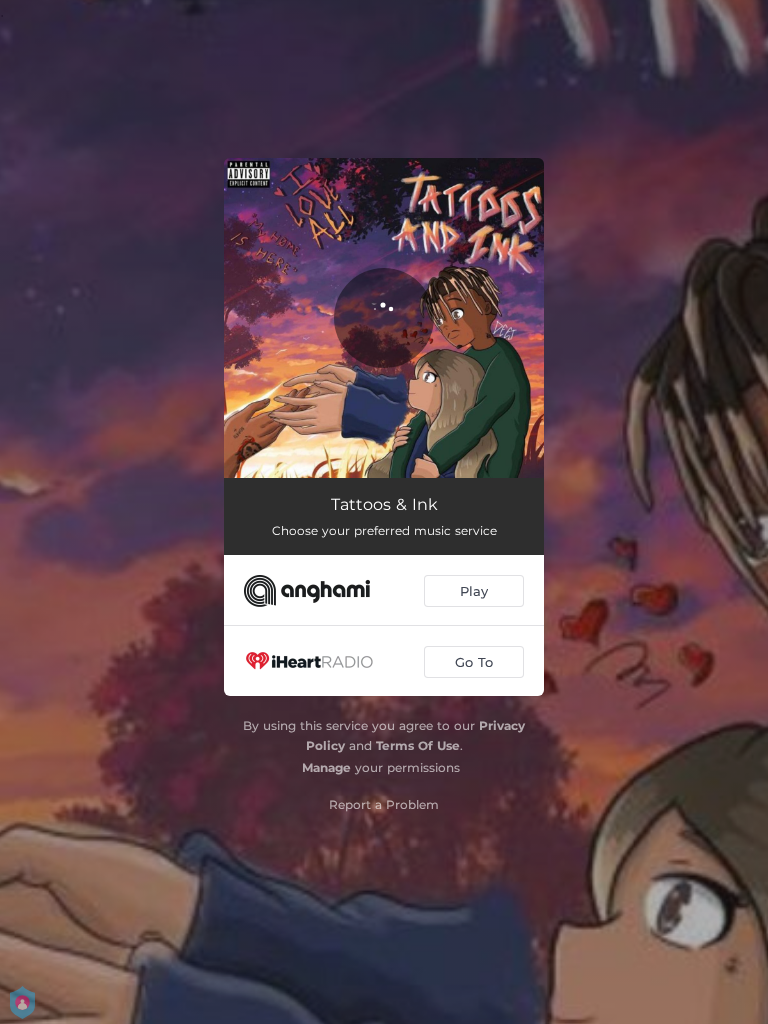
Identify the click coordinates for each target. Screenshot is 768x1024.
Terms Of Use (418, 745)
